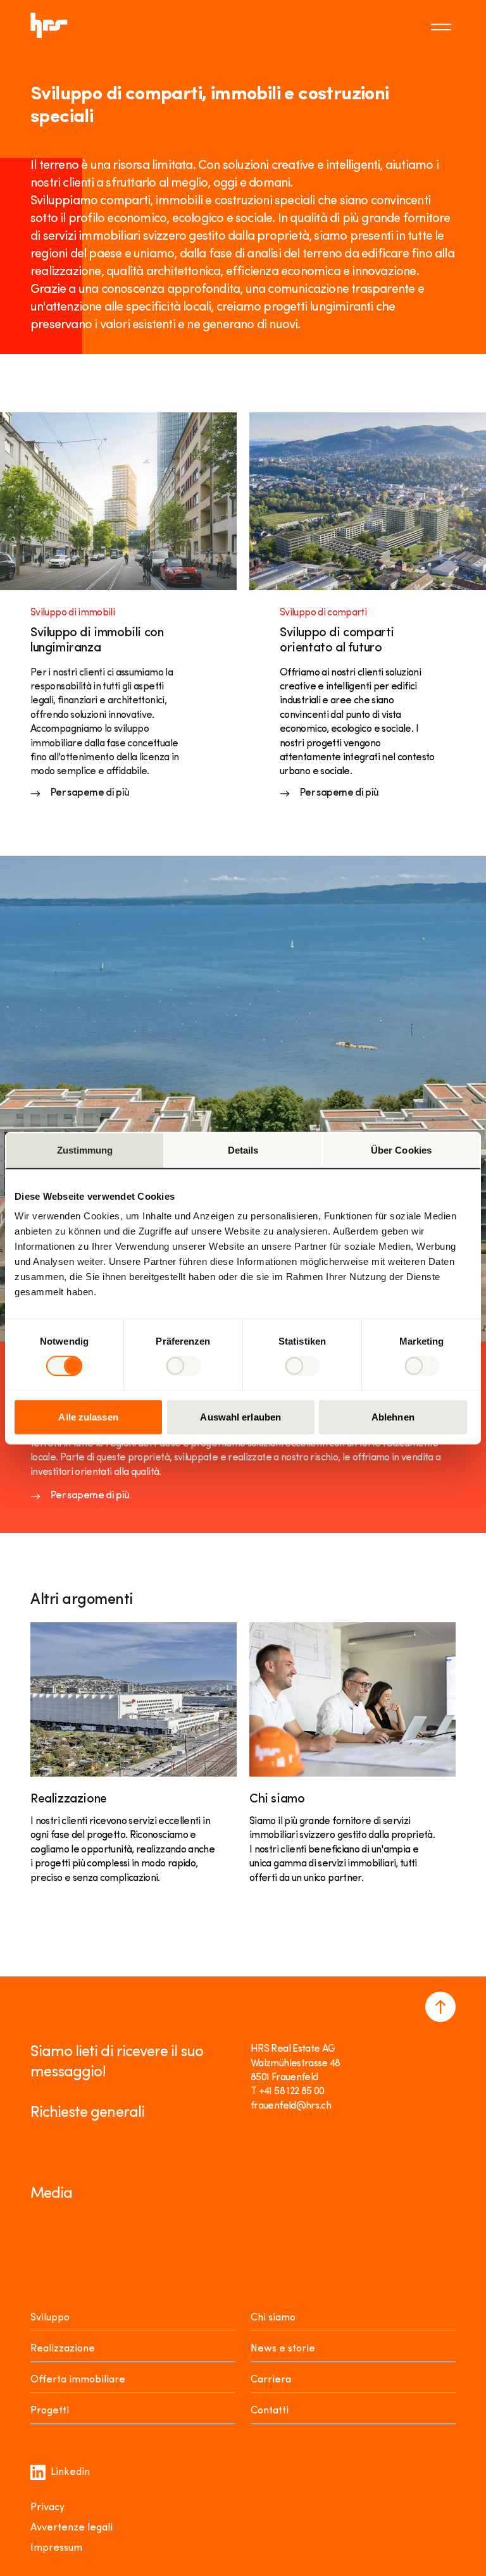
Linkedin (70, 2472)
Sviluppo (50, 2318)
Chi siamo (273, 2318)
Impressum (56, 2548)
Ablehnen (393, 1417)
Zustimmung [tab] (85, 1149)
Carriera (271, 2380)
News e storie (283, 2349)
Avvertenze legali (72, 2528)
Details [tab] (243, 1149)
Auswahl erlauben (240, 1417)
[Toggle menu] (443, 25)
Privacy (47, 2508)
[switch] (183, 1365)
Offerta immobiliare (78, 2380)
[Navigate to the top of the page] (440, 2007)
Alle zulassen (88, 1417)
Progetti (50, 2411)
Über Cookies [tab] (401, 1149)
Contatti (270, 2411)
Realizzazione (63, 2349)
